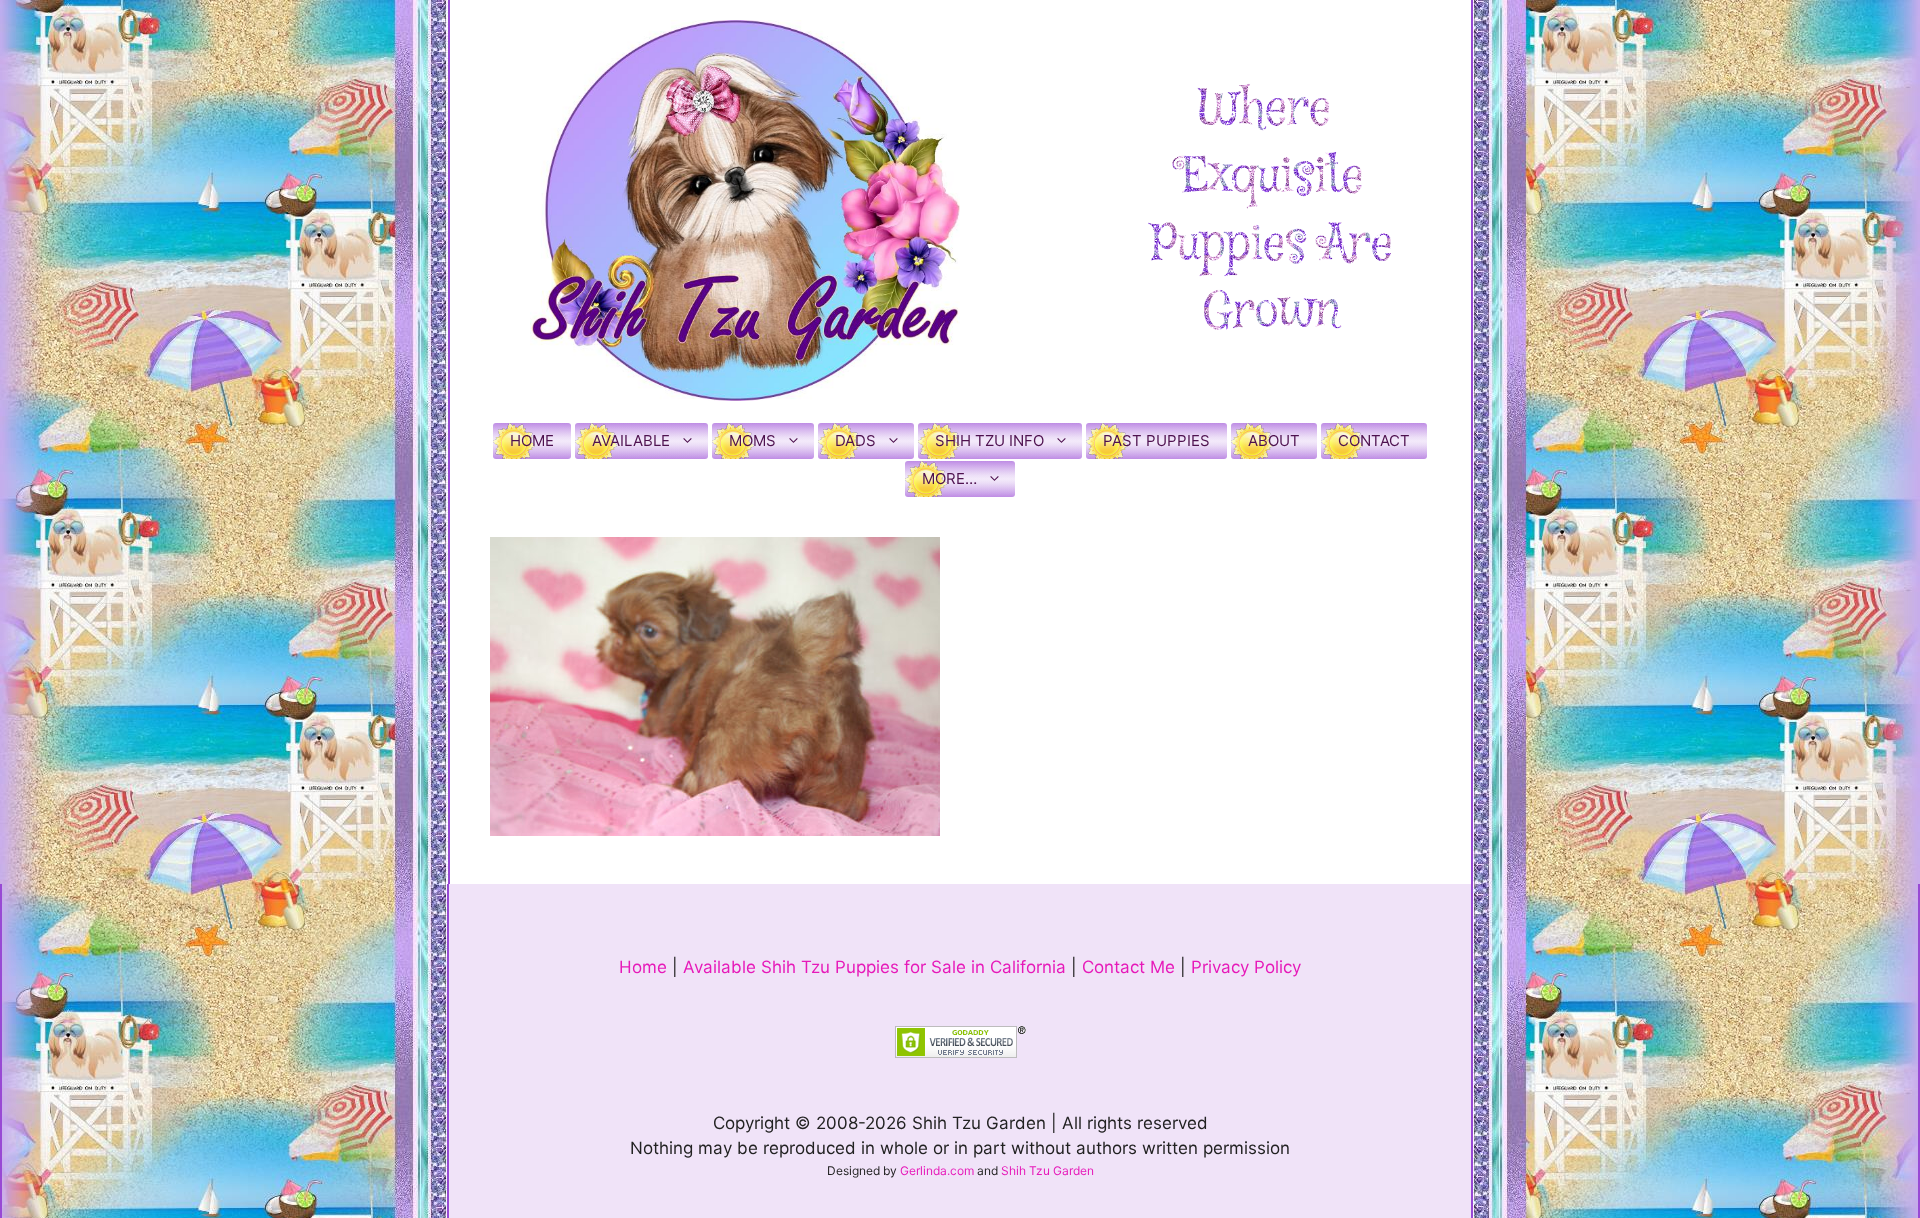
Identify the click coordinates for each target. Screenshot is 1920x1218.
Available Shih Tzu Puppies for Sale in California (874, 967)
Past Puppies (1156, 440)
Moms (752, 440)
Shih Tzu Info (989, 440)
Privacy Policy (1246, 967)
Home (532, 440)
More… (949, 478)
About (1274, 440)
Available (631, 440)
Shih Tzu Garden (1047, 1170)
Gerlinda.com (937, 1170)
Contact (1374, 440)
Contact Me (1128, 967)
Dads (855, 440)
